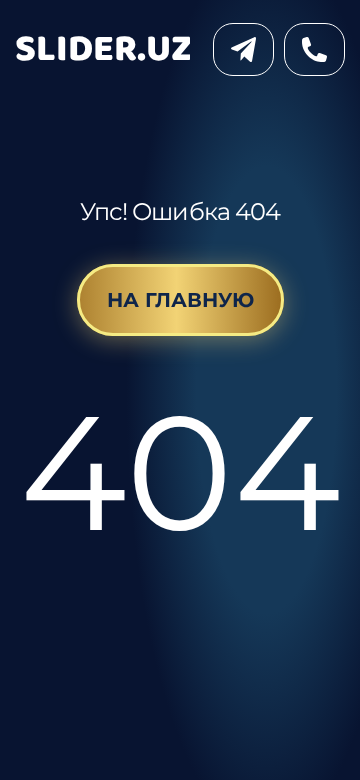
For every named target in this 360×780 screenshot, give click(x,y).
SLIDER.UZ (103, 49)
